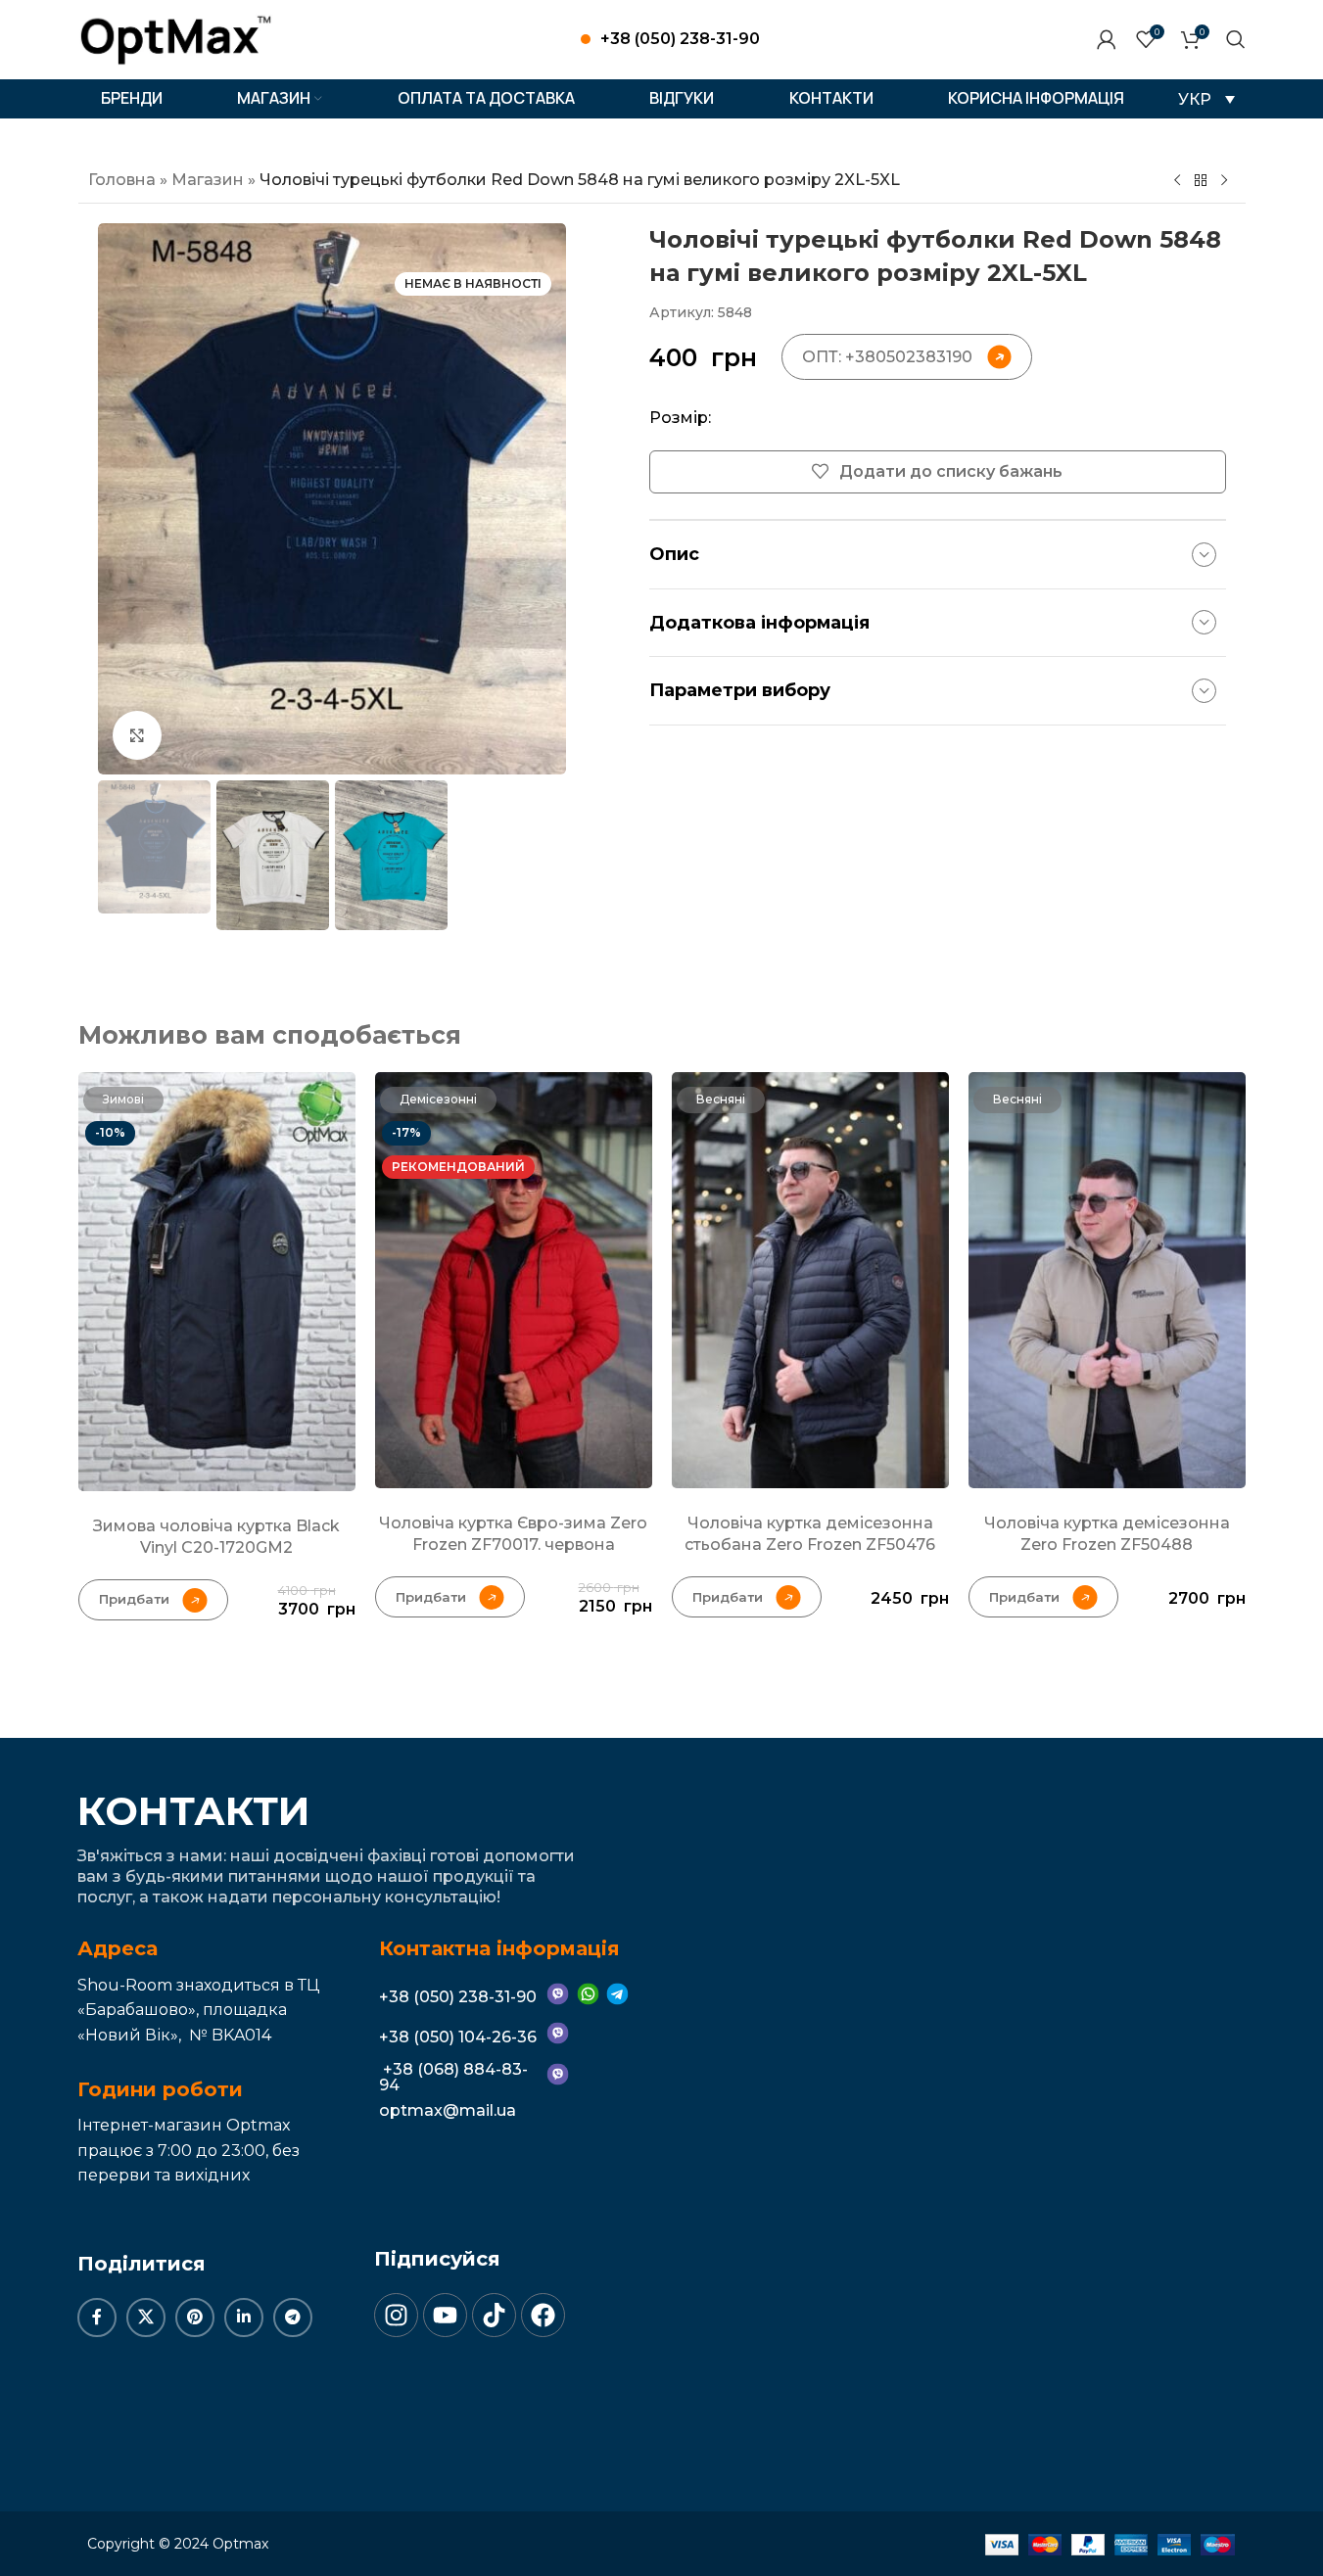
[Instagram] (396, 2315)
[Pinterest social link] (195, 2318)
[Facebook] (543, 2315)
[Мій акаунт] (1107, 39)
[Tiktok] (494, 2315)
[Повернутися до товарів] (1201, 181)
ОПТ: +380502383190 (887, 357)
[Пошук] (1236, 39)
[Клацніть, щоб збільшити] (137, 735)
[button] (1206, 99)
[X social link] (146, 2318)
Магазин (208, 180)
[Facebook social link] (97, 2318)
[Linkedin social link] (244, 2318)
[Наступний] (1224, 181)
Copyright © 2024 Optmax (178, 2544)
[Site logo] (176, 38)
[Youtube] (445, 2315)
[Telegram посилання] (293, 2318)
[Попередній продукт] (1177, 181)
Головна (122, 180)
